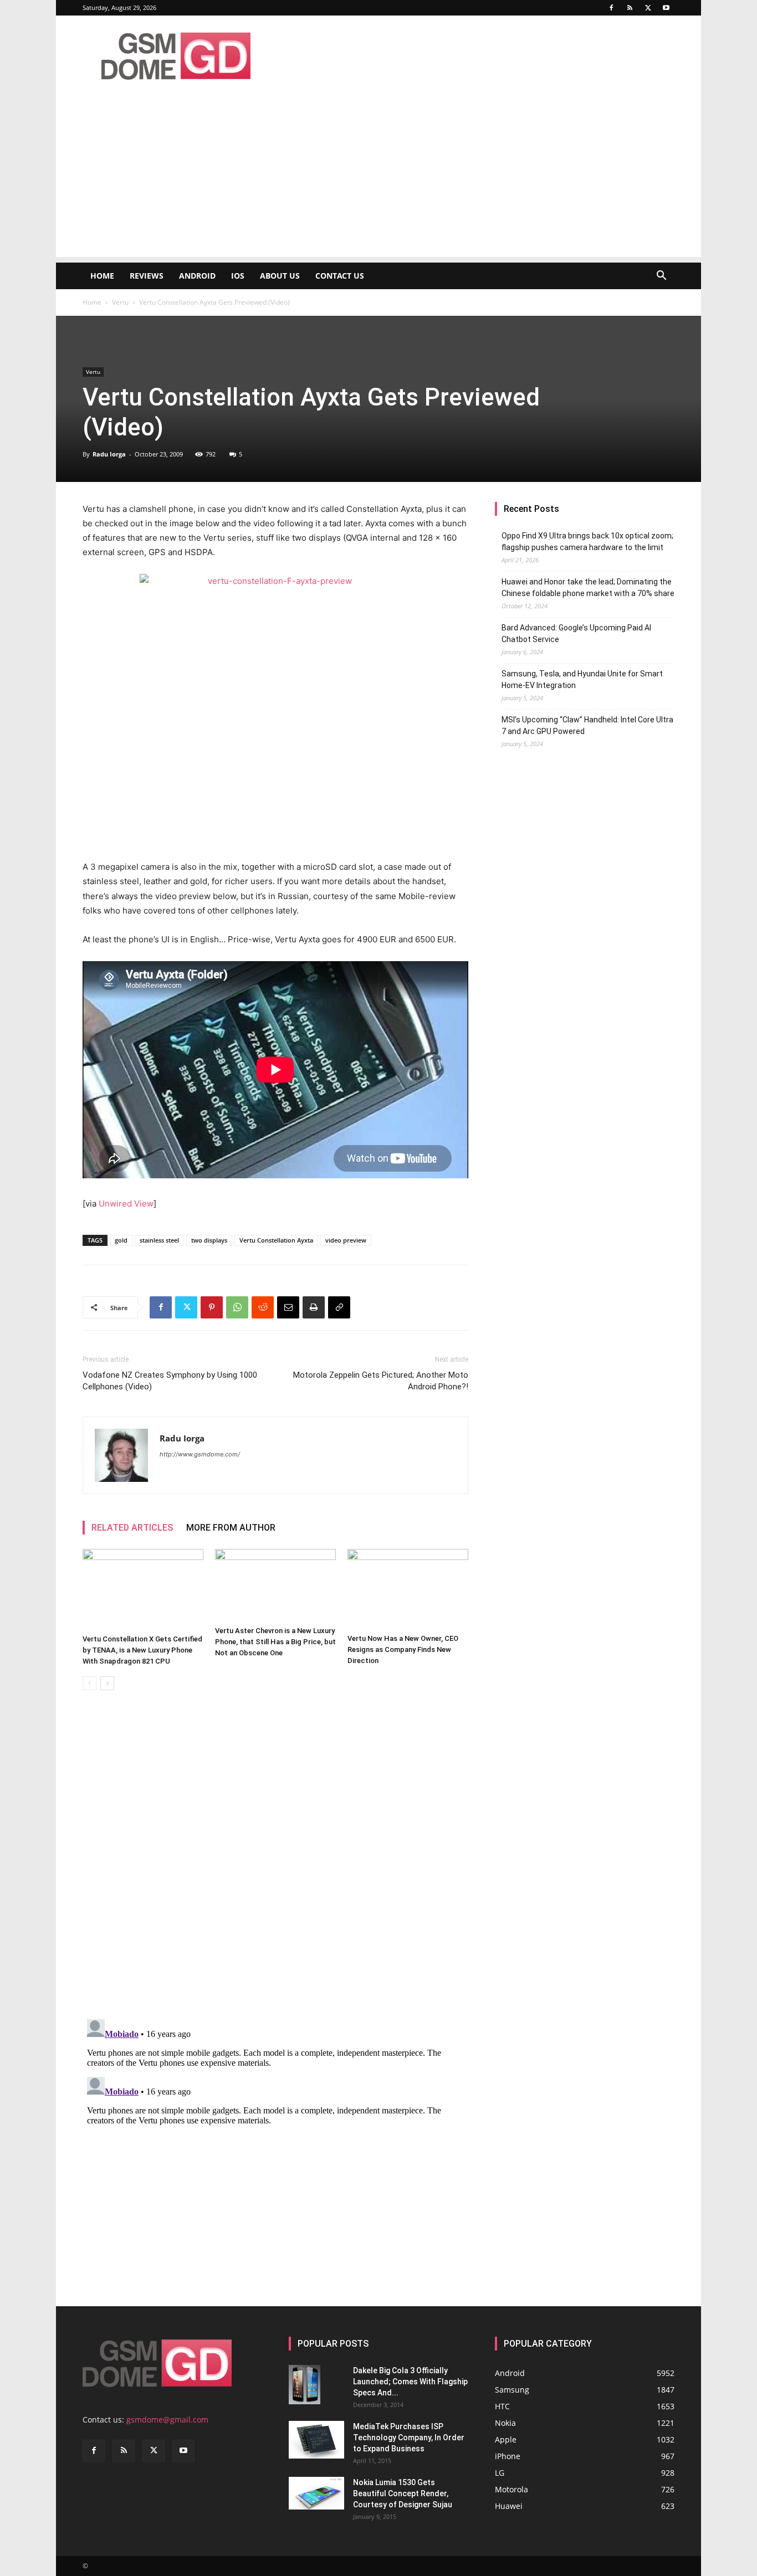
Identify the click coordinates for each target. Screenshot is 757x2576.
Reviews (147, 276)
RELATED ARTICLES (132, 1528)
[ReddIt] (263, 1307)
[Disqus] (275, 1855)
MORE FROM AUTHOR (231, 1528)
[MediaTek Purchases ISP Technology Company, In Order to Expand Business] (316, 2440)
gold (121, 1240)
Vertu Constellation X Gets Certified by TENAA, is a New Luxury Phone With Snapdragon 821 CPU (142, 1650)
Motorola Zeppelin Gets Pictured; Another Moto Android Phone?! (381, 1381)
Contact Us (340, 276)
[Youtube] (666, 8)
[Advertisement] (378, 179)
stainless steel (159, 1240)
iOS (238, 276)
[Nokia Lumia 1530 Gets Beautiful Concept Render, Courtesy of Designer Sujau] (316, 2493)
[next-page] (107, 1683)
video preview (346, 1240)
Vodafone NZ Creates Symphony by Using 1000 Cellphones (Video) (170, 1381)
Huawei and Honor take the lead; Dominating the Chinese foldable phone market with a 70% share (588, 587)
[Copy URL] (339, 1307)
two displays (209, 1240)
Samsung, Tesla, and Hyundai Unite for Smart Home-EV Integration (582, 679)
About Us (280, 276)
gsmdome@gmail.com (167, 2420)
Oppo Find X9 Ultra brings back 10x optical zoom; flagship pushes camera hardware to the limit (587, 542)
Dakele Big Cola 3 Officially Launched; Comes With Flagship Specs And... (410, 2382)
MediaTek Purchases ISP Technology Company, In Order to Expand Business (409, 2438)
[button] (661, 277)
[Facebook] (611, 8)
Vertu (120, 302)
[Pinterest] (212, 1307)
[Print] (314, 1307)
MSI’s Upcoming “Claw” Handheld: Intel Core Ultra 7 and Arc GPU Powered (587, 725)
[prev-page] (89, 1683)
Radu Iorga (109, 454)
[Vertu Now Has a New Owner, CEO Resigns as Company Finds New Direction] (408, 1589)
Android (197, 276)
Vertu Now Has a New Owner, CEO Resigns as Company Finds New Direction (403, 1649)
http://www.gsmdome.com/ (200, 1454)
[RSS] (630, 8)
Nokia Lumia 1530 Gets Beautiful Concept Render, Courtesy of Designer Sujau (403, 2493)
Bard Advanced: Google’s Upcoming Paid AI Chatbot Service (576, 633)
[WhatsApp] (237, 1307)
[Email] (288, 1307)
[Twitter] (648, 8)
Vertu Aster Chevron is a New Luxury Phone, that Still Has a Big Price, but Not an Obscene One (275, 1642)
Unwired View (126, 1204)
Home (102, 276)
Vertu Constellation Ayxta (276, 1240)
